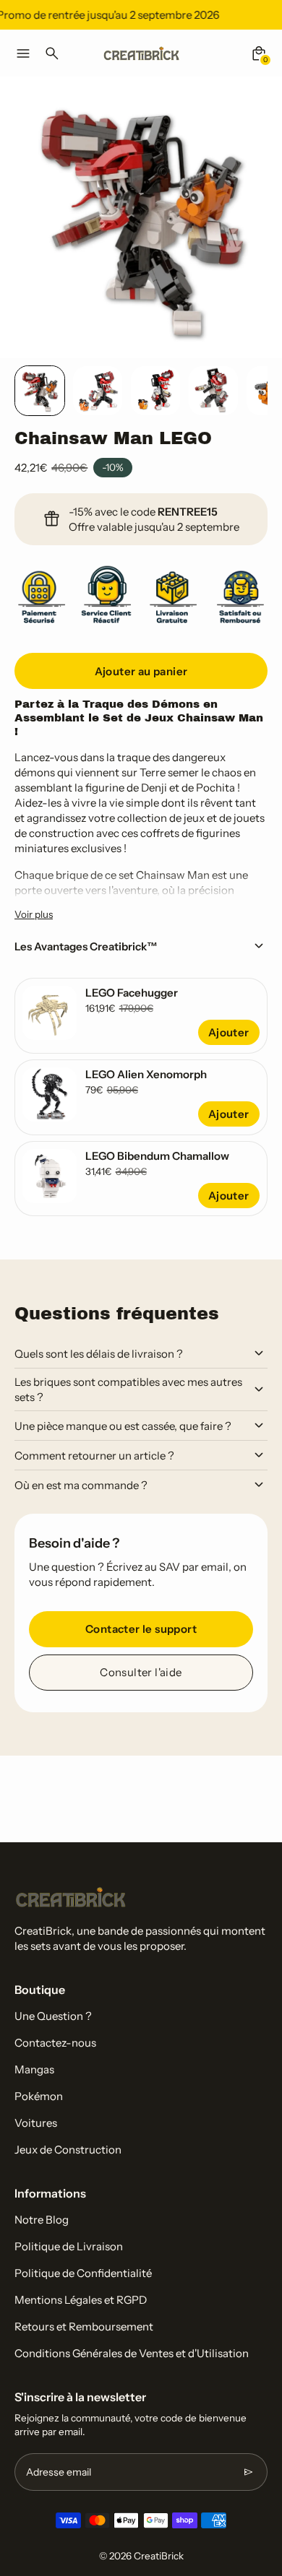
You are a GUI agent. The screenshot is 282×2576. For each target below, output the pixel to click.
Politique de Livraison (69, 2246)
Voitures (36, 2123)
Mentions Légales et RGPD (81, 2300)
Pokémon (39, 2096)
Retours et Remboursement (84, 2326)
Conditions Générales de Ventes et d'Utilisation (132, 2353)
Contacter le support (141, 1629)
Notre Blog (42, 2220)
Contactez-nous (55, 2043)
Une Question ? (53, 2016)
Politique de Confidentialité (83, 2273)
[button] (40, 391)
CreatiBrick (159, 2556)
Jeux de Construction (68, 2150)
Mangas (34, 2069)
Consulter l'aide (141, 1672)
